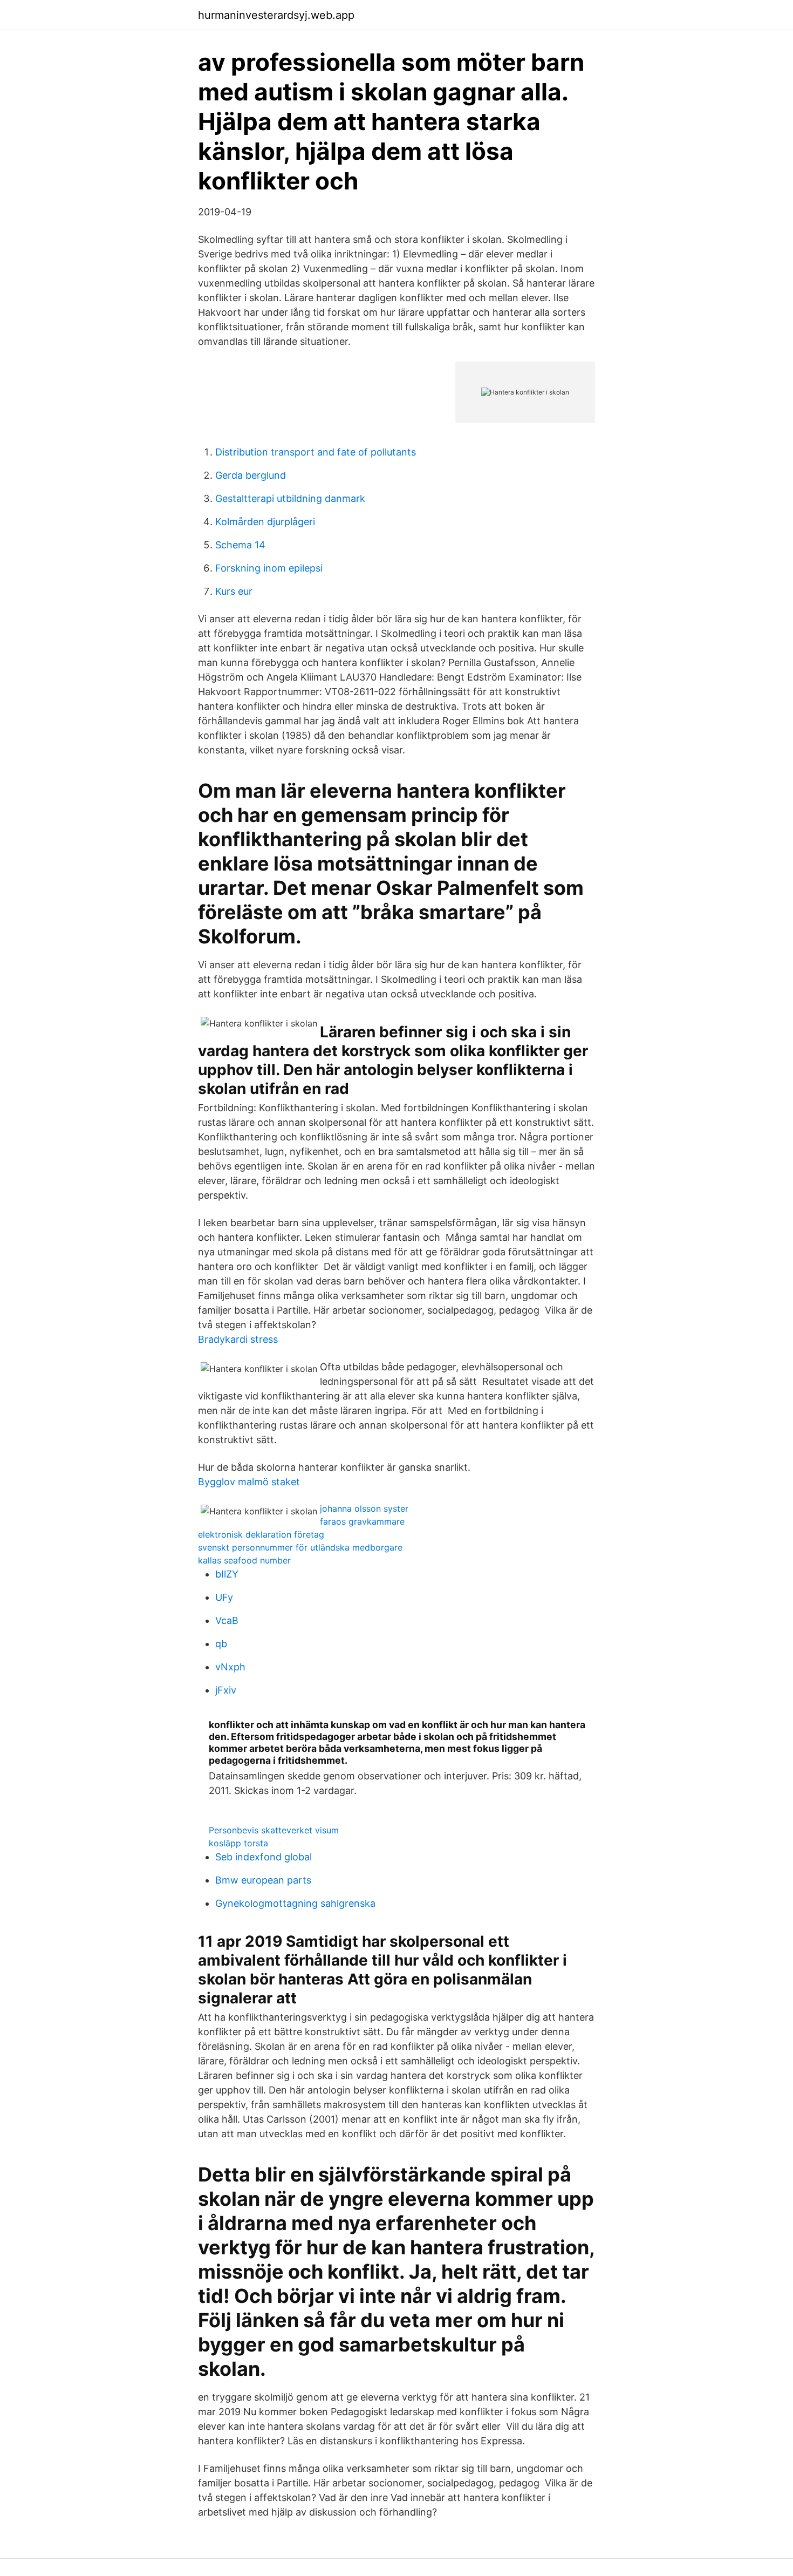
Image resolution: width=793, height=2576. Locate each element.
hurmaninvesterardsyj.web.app (276, 15)
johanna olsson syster (364, 1508)
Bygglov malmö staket (249, 1482)
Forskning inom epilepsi (269, 568)
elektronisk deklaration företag (261, 1534)
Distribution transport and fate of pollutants (316, 452)
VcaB (227, 1620)
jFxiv (226, 1690)
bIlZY (227, 1574)
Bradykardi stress (238, 1339)
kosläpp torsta (238, 1843)
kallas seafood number (244, 1560)
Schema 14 (240, 545)
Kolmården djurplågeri (265, 522)
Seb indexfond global (264, 1857)
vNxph (230, 1667)
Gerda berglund (251, 475)
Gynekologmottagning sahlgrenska (295, 1903)
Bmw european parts (263, 1880)
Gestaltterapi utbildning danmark (290, 498)
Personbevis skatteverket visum (274, 1830)
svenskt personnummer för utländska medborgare (300, 1547)
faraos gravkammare (362, 1521)
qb (221, 1644)
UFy (224, 1597)
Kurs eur (234, 591)
